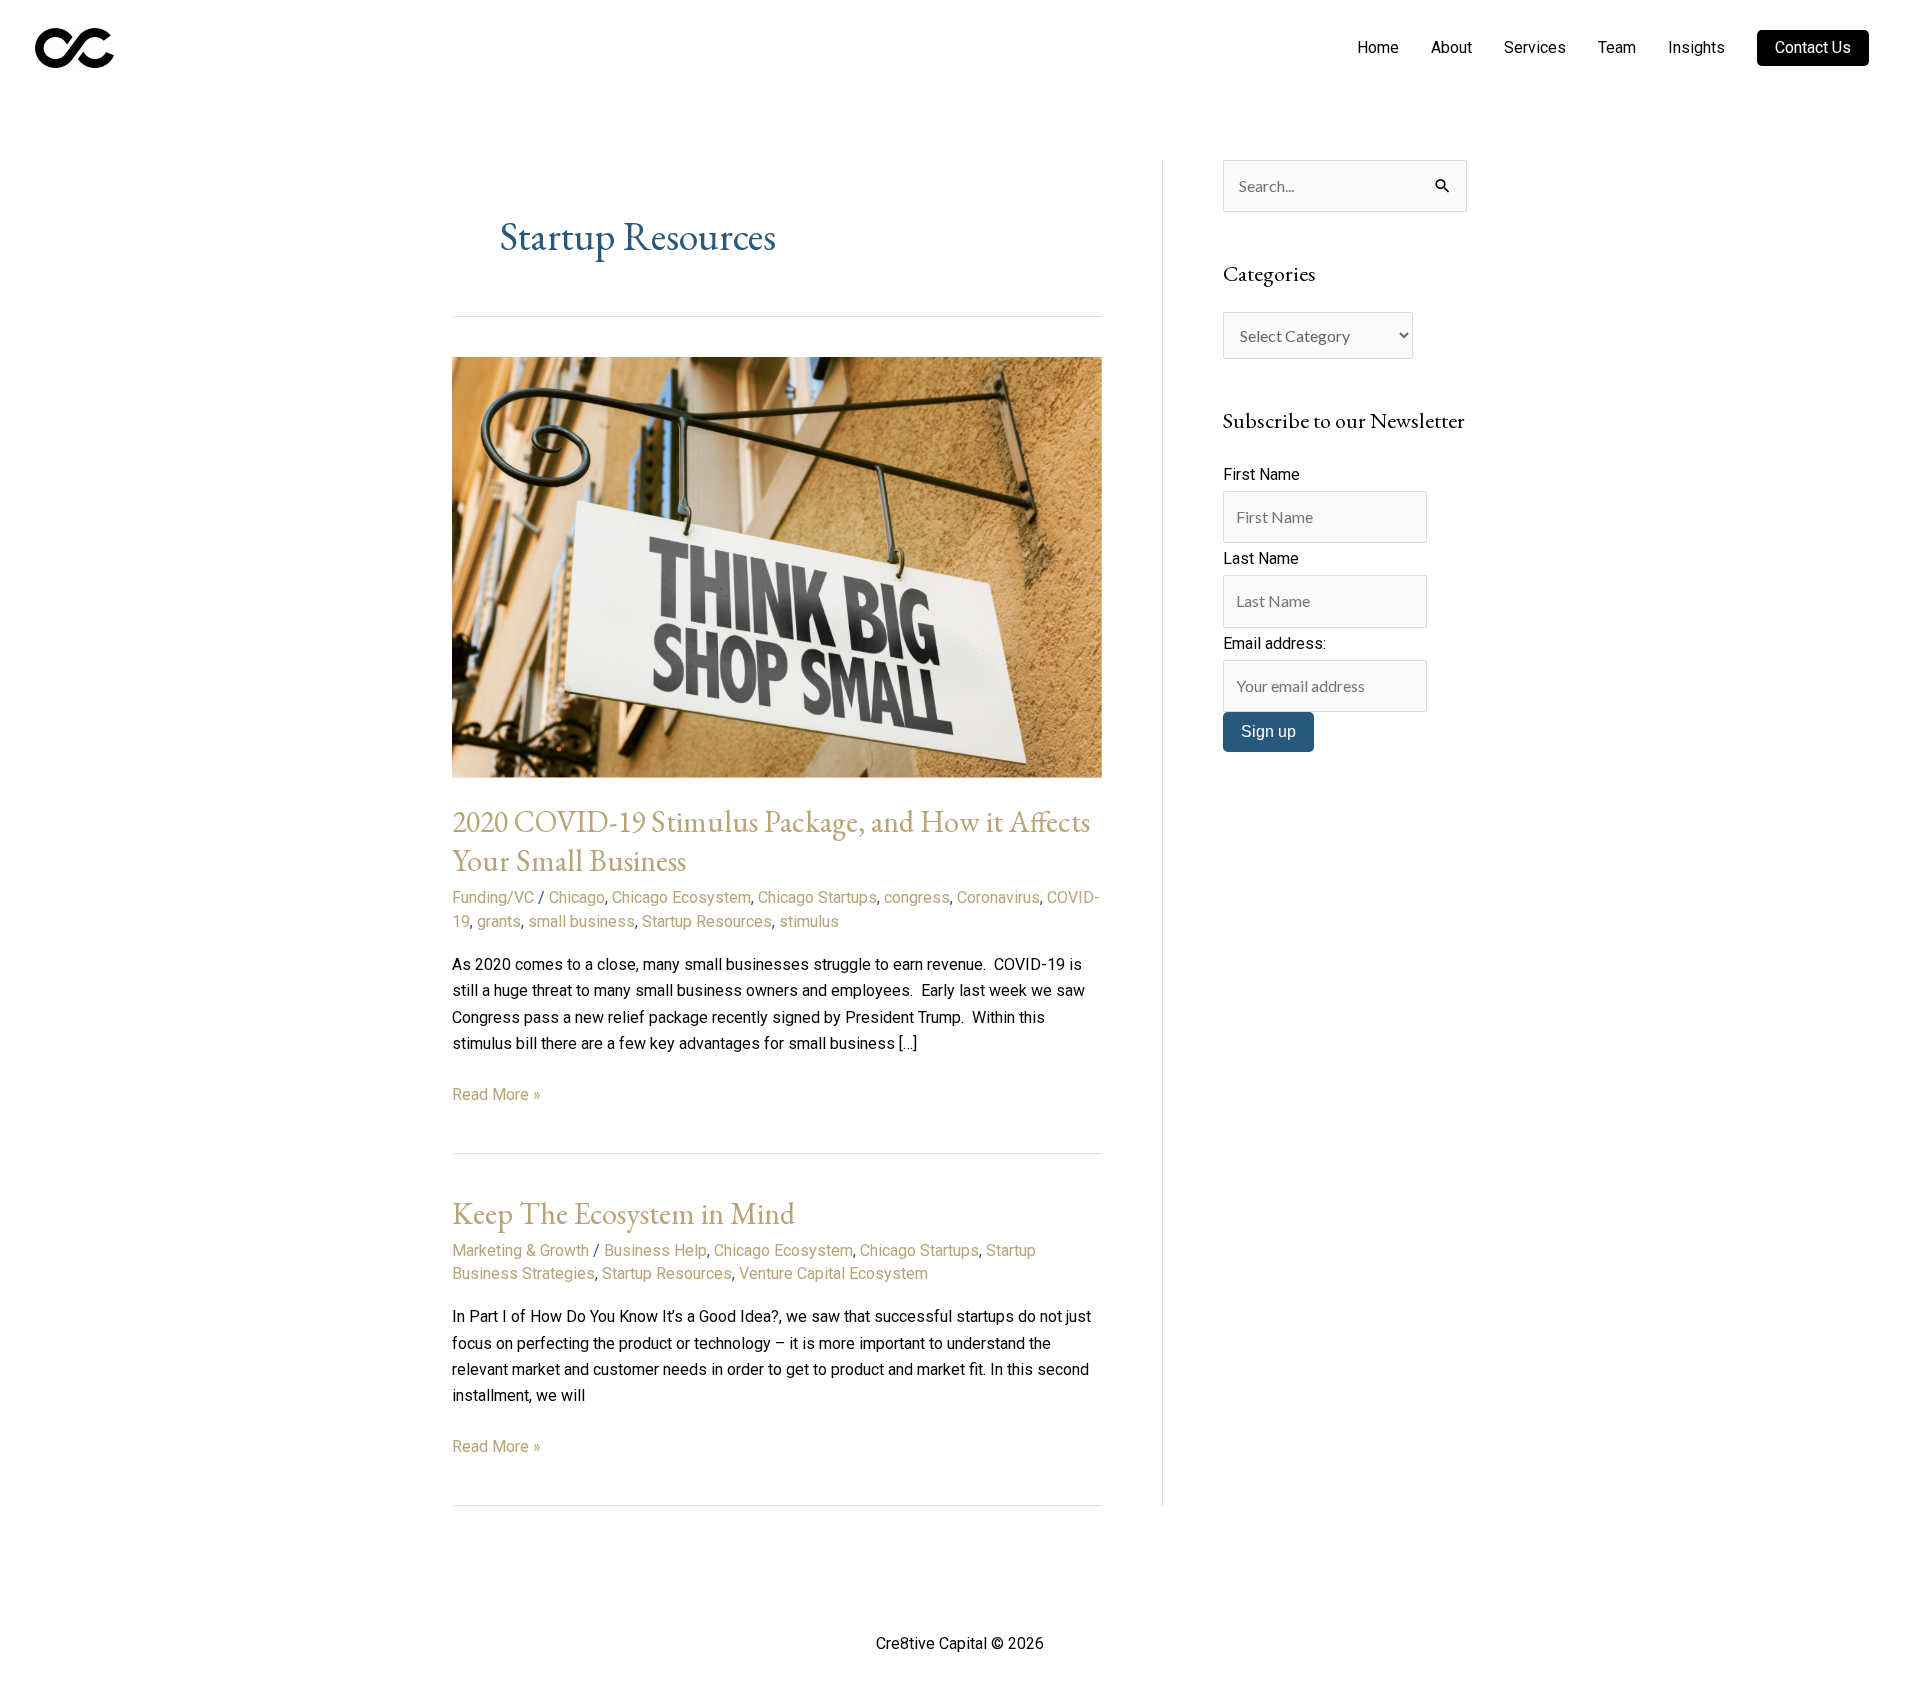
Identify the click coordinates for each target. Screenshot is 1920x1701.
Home (1378, 47)
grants (499, 921)
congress (917, 897)
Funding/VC (493, 897)
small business (581, 921)
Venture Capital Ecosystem (833, 1273)
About (1451, 47)
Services (1535, 47)
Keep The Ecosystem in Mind (623, 1213)
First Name (1261, 474)
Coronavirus (998, 897)
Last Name (1261, 558)
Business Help (655, 1250)
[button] (1813, 48)
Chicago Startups (817, 897)
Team (1617, 47)
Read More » (496, 1093)
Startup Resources (707, 921)
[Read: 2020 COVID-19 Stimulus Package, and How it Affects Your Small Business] (777, 566)
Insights (1696, 47)
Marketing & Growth (520, 1250)
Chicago (577, 897)
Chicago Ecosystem (681, 897)
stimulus (809, 921)
